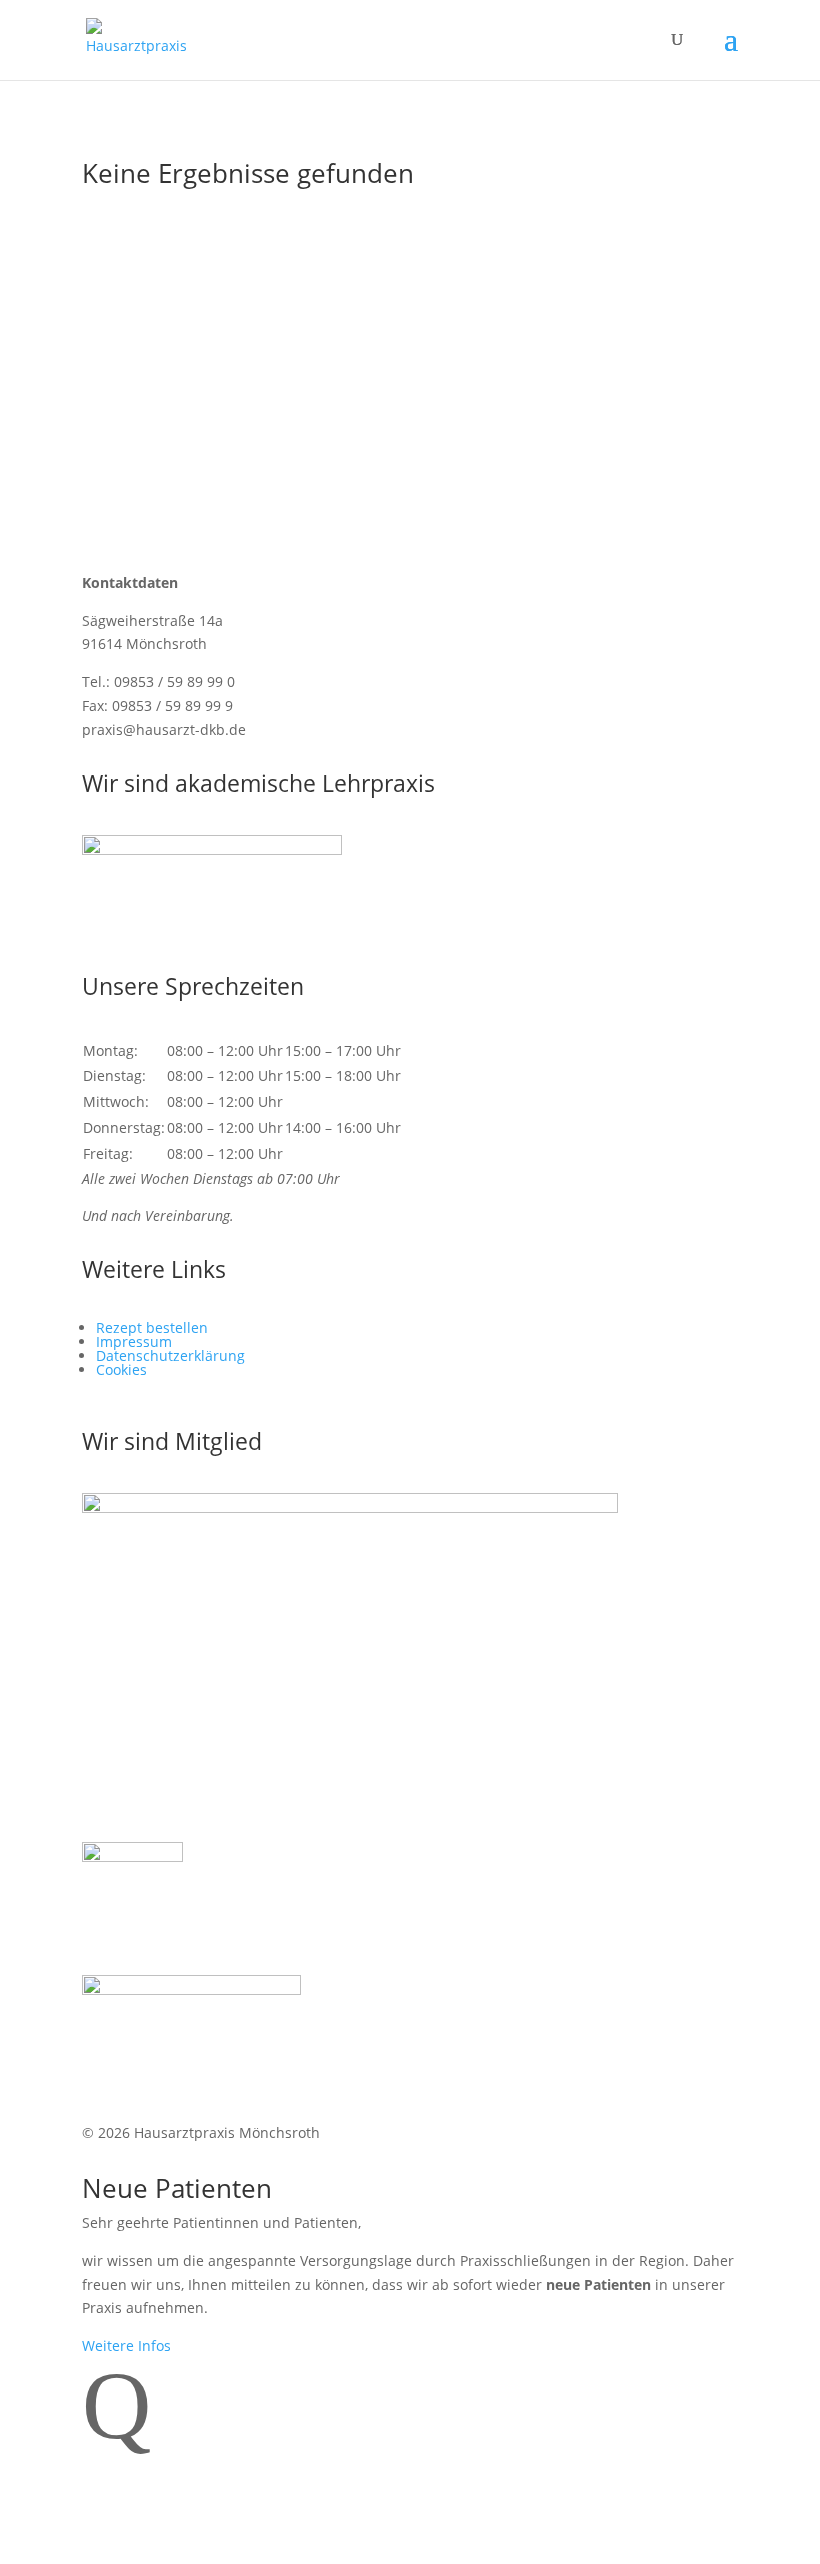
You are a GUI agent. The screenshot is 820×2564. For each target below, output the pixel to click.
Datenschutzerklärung (170, 1355)
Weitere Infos (126, 2345)
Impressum (134, 1341)
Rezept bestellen (152, 1327)
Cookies (121, 1369)
